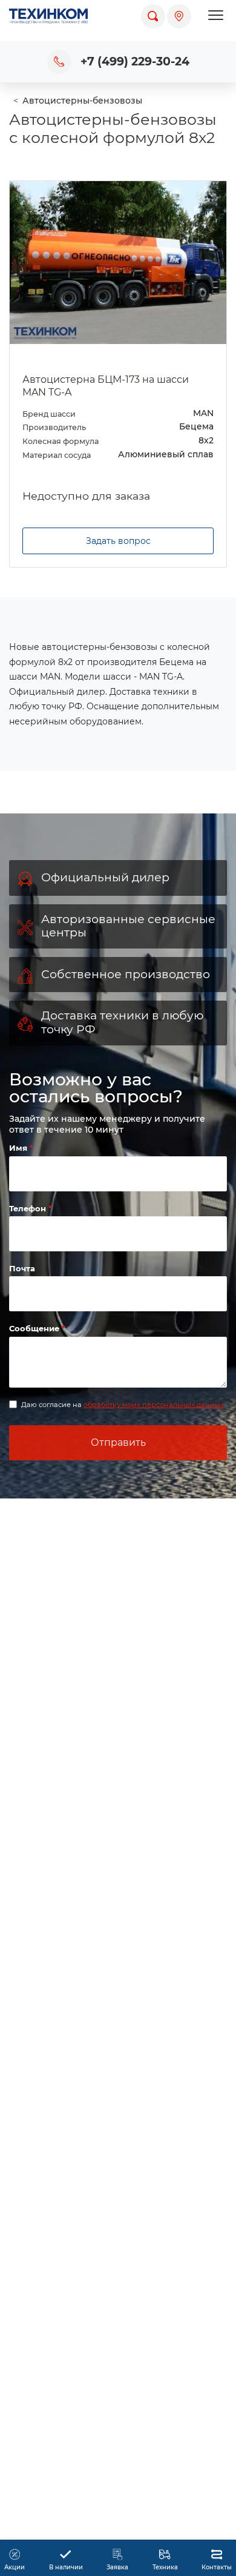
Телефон (29, 1208)
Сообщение (35, 1328)
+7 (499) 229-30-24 (135, 61)
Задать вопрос (118, 541)
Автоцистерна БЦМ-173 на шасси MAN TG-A (106, 386)
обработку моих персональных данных (154, 1405)
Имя (19, 1148)
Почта (22, 1268)
